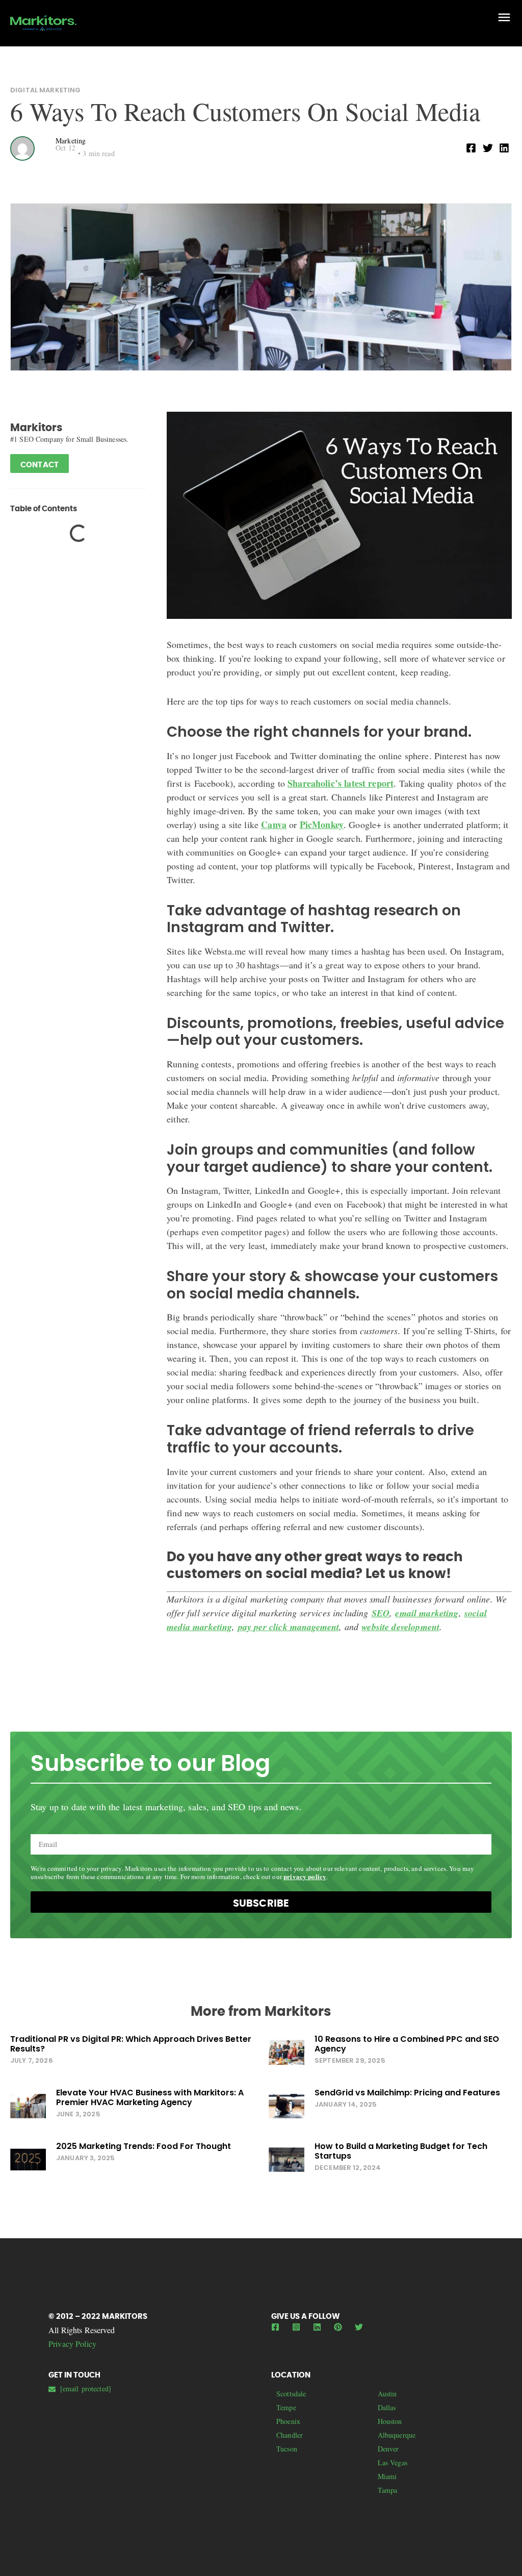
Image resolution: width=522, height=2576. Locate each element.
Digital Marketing (46, 90)
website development (400, 1627)
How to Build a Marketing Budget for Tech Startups (401, 2151)
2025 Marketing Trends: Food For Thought (143, 2146)
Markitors (36, 428)
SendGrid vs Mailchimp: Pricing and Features (407, 2093)
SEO (381, 1613)
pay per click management (289, 1627)
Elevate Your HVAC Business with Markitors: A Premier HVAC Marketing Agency (150, 2097)
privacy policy (305, 1876)
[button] (471, 148)
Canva (274, 824)
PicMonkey (322, 824)
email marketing (427, 1613)
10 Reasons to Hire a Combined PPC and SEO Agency (407, 2044)
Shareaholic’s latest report (341, 783)
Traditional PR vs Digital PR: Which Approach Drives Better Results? (131, 2044)
